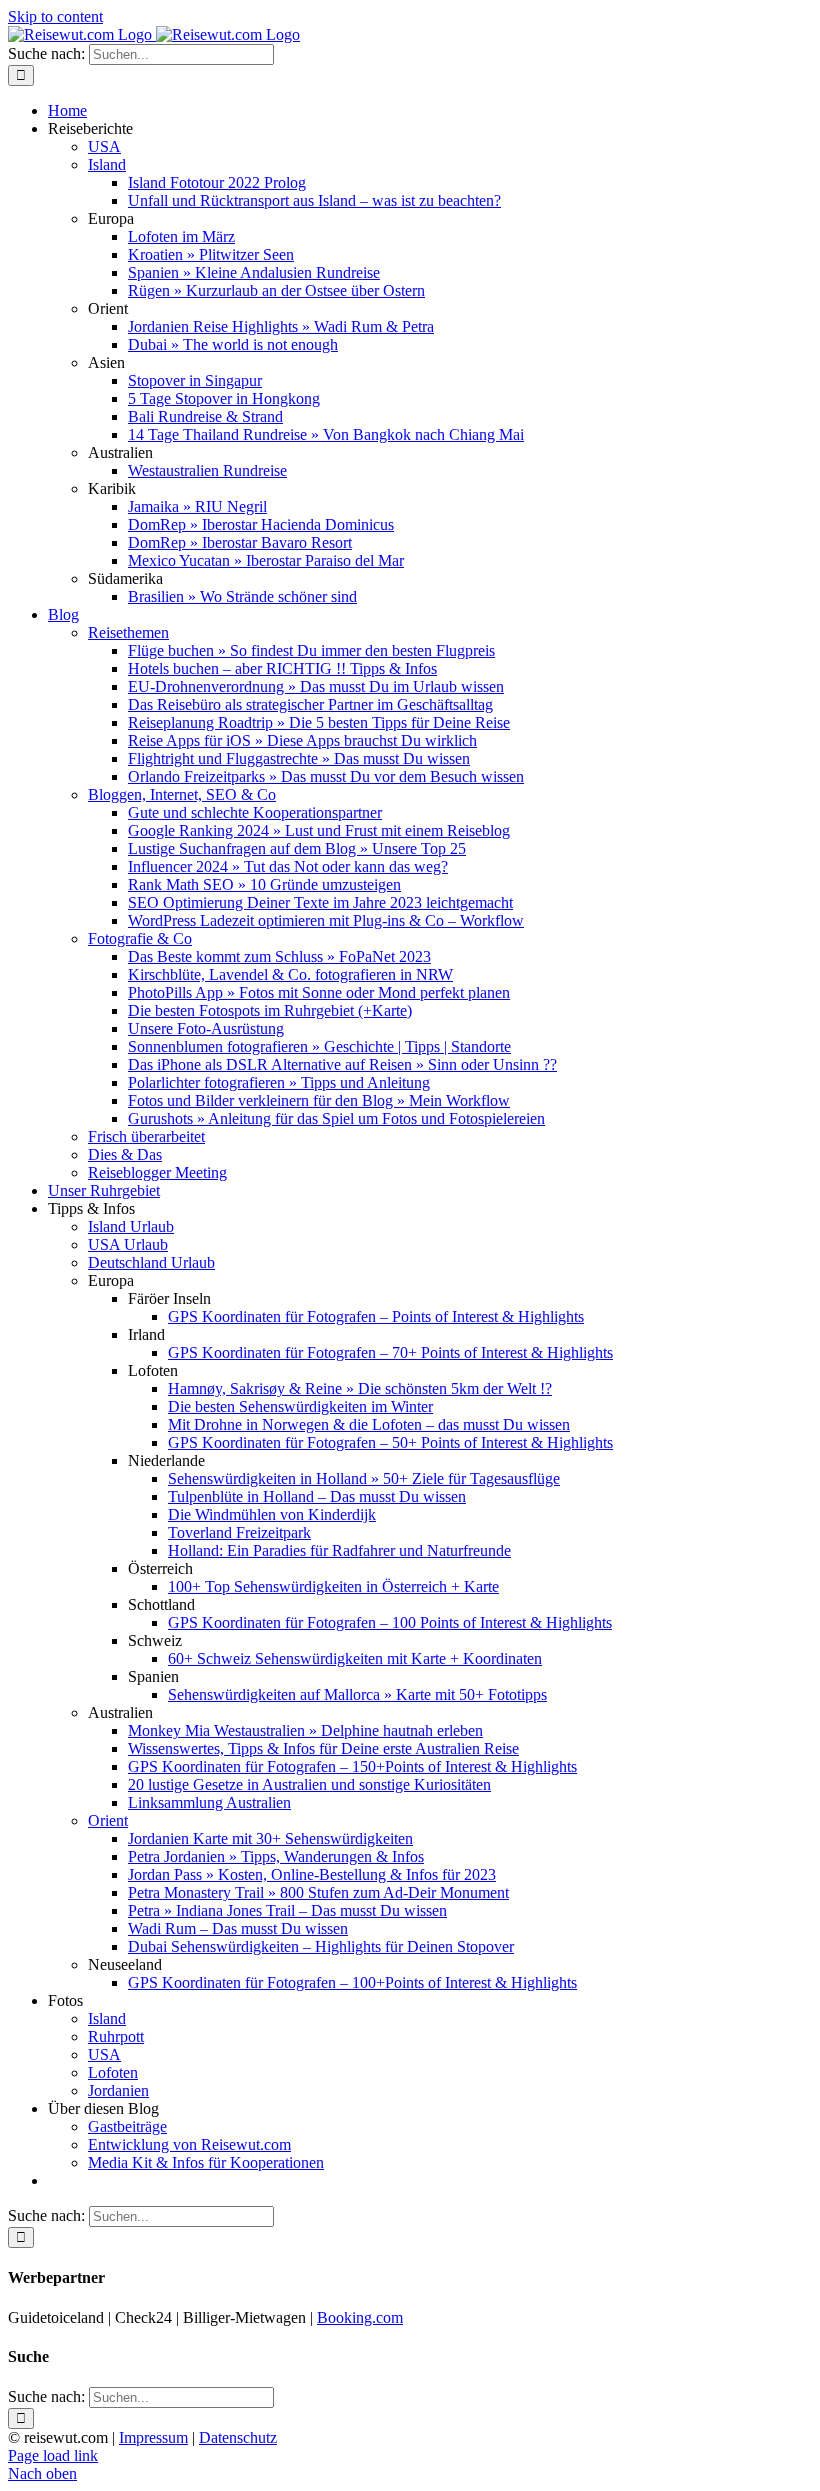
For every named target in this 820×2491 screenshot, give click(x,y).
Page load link (53, 2455)
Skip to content (55, 16)
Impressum (153, 2437)
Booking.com (360, 2317)
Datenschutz (238, 2437)
